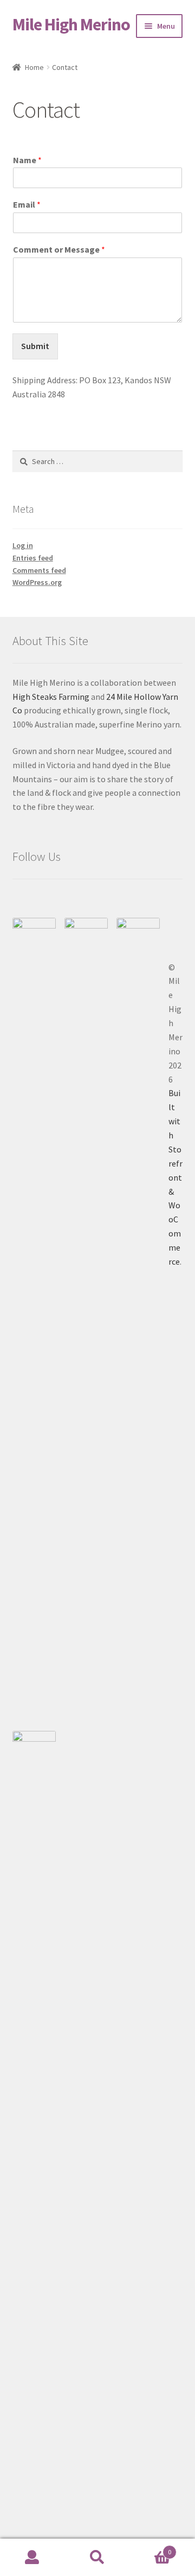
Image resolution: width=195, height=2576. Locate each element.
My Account (32, 2558)
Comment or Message (59, 249)
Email (27, 204)
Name (27, 160)
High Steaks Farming (51, 697)
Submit (35, 346)
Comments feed (39, 570)
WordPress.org (37, 582)
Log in (23, 545)
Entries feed (33, 558)
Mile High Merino (71, 24)
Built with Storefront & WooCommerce (175, 1177)
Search (97, 2558)
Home (34, 67)
